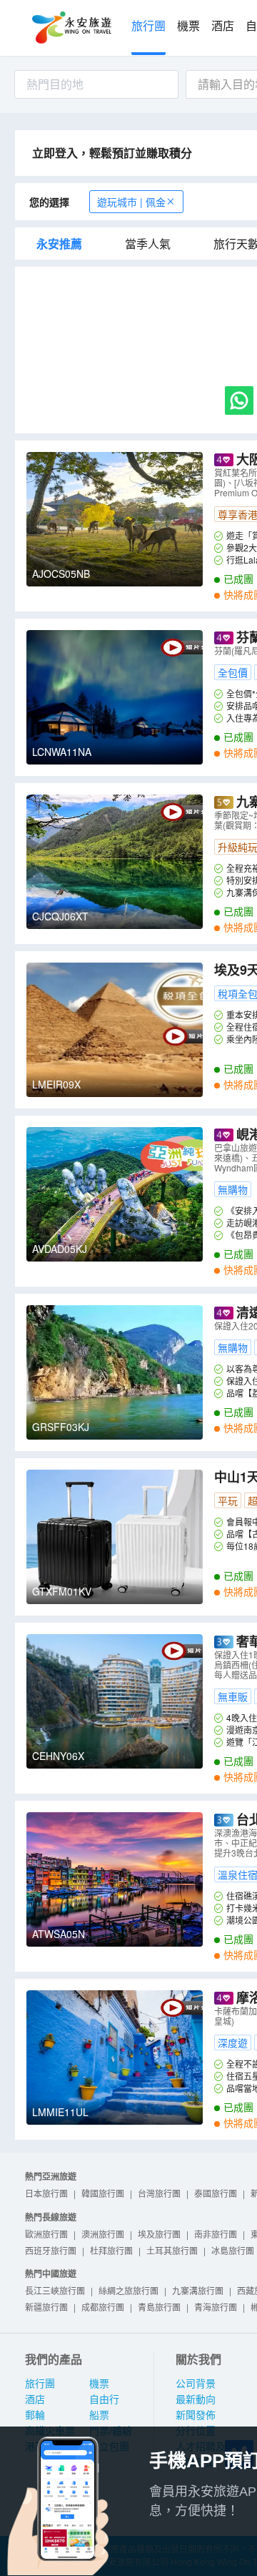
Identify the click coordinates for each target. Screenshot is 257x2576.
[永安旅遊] (71, 28)
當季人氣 (148, 244)
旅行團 (148, 26)
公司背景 (196, 2384)
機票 (188, 26)
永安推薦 (59, 244)
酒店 (223, 26)
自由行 (104, 2399)
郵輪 (35, 2415)
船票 (99, 2415)
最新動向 (196, 2399)
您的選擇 (49, 202)
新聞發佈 (196, 2415)
